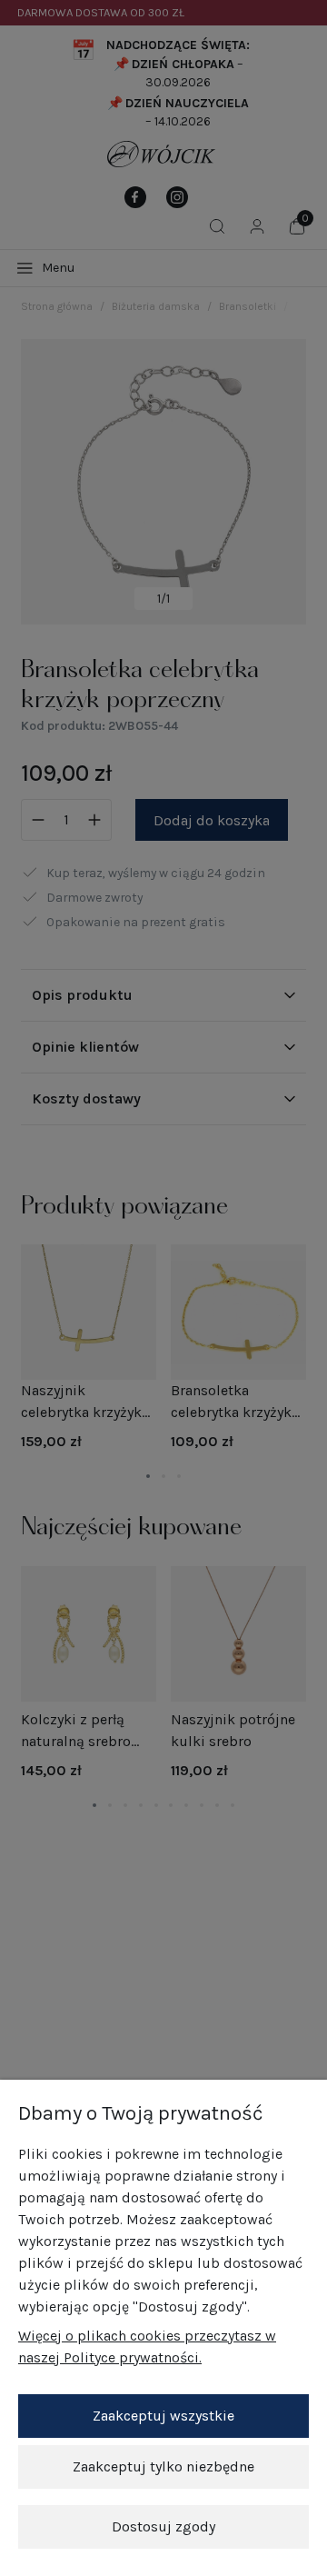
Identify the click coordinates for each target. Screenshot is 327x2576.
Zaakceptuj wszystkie (163, 2416)
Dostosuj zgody (163, 2526)
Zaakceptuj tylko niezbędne (163, 2466)
